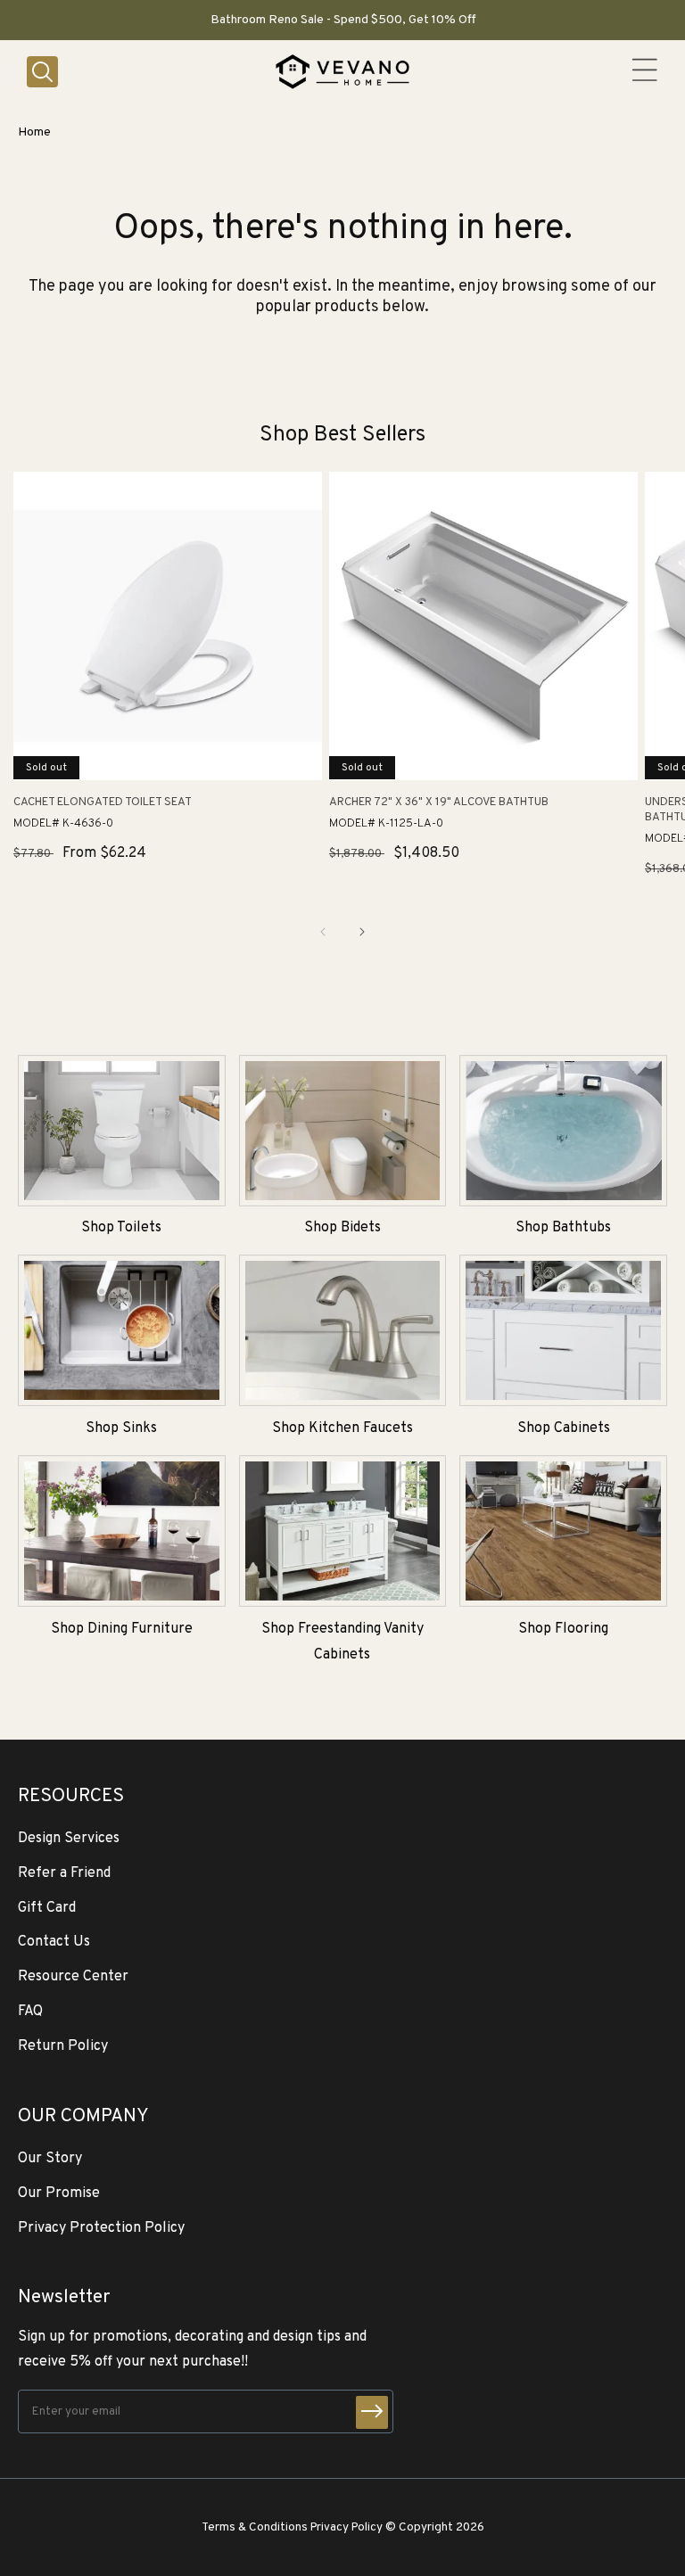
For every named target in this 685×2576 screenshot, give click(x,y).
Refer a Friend (64, 1873)
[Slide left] (323, 932)
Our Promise (59, 2193)
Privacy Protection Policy (101, 2228)
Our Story (50, 2159)
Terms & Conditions (255, 2527)
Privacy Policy (347, 2527)
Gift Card (47, 1908)
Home (34, 132)
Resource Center (73, 1977)
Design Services (69, 1839)
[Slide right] (362, 932)
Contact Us (54, 1942)
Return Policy (63, 2046)
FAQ (30, 2012)
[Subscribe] (372, 2412)
